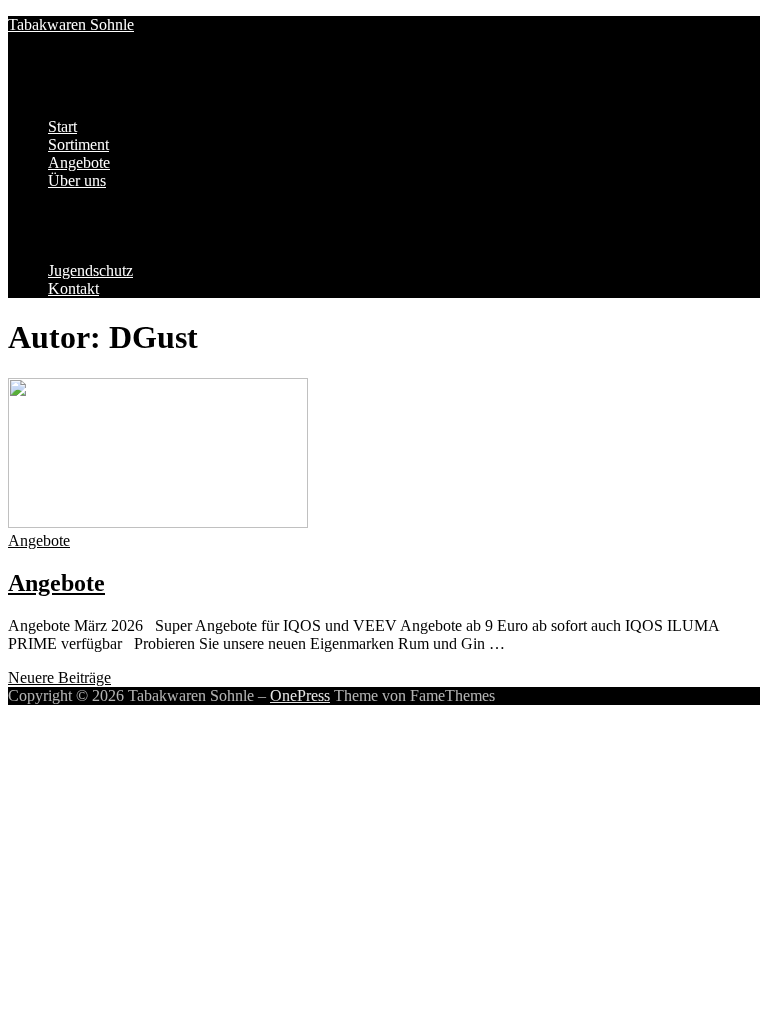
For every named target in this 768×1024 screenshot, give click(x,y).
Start (62, 126)
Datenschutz (127, 216)
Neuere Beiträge (59, 677)
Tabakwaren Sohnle (71, 24)
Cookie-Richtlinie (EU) (162, 234)
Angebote (79, 162)
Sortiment (78, 144)
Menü (26, 92)
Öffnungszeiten (136, 252)
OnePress (300, 695)
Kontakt (73, 288)
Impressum (122, 198)
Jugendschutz (90, 270)
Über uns (77, 180)
